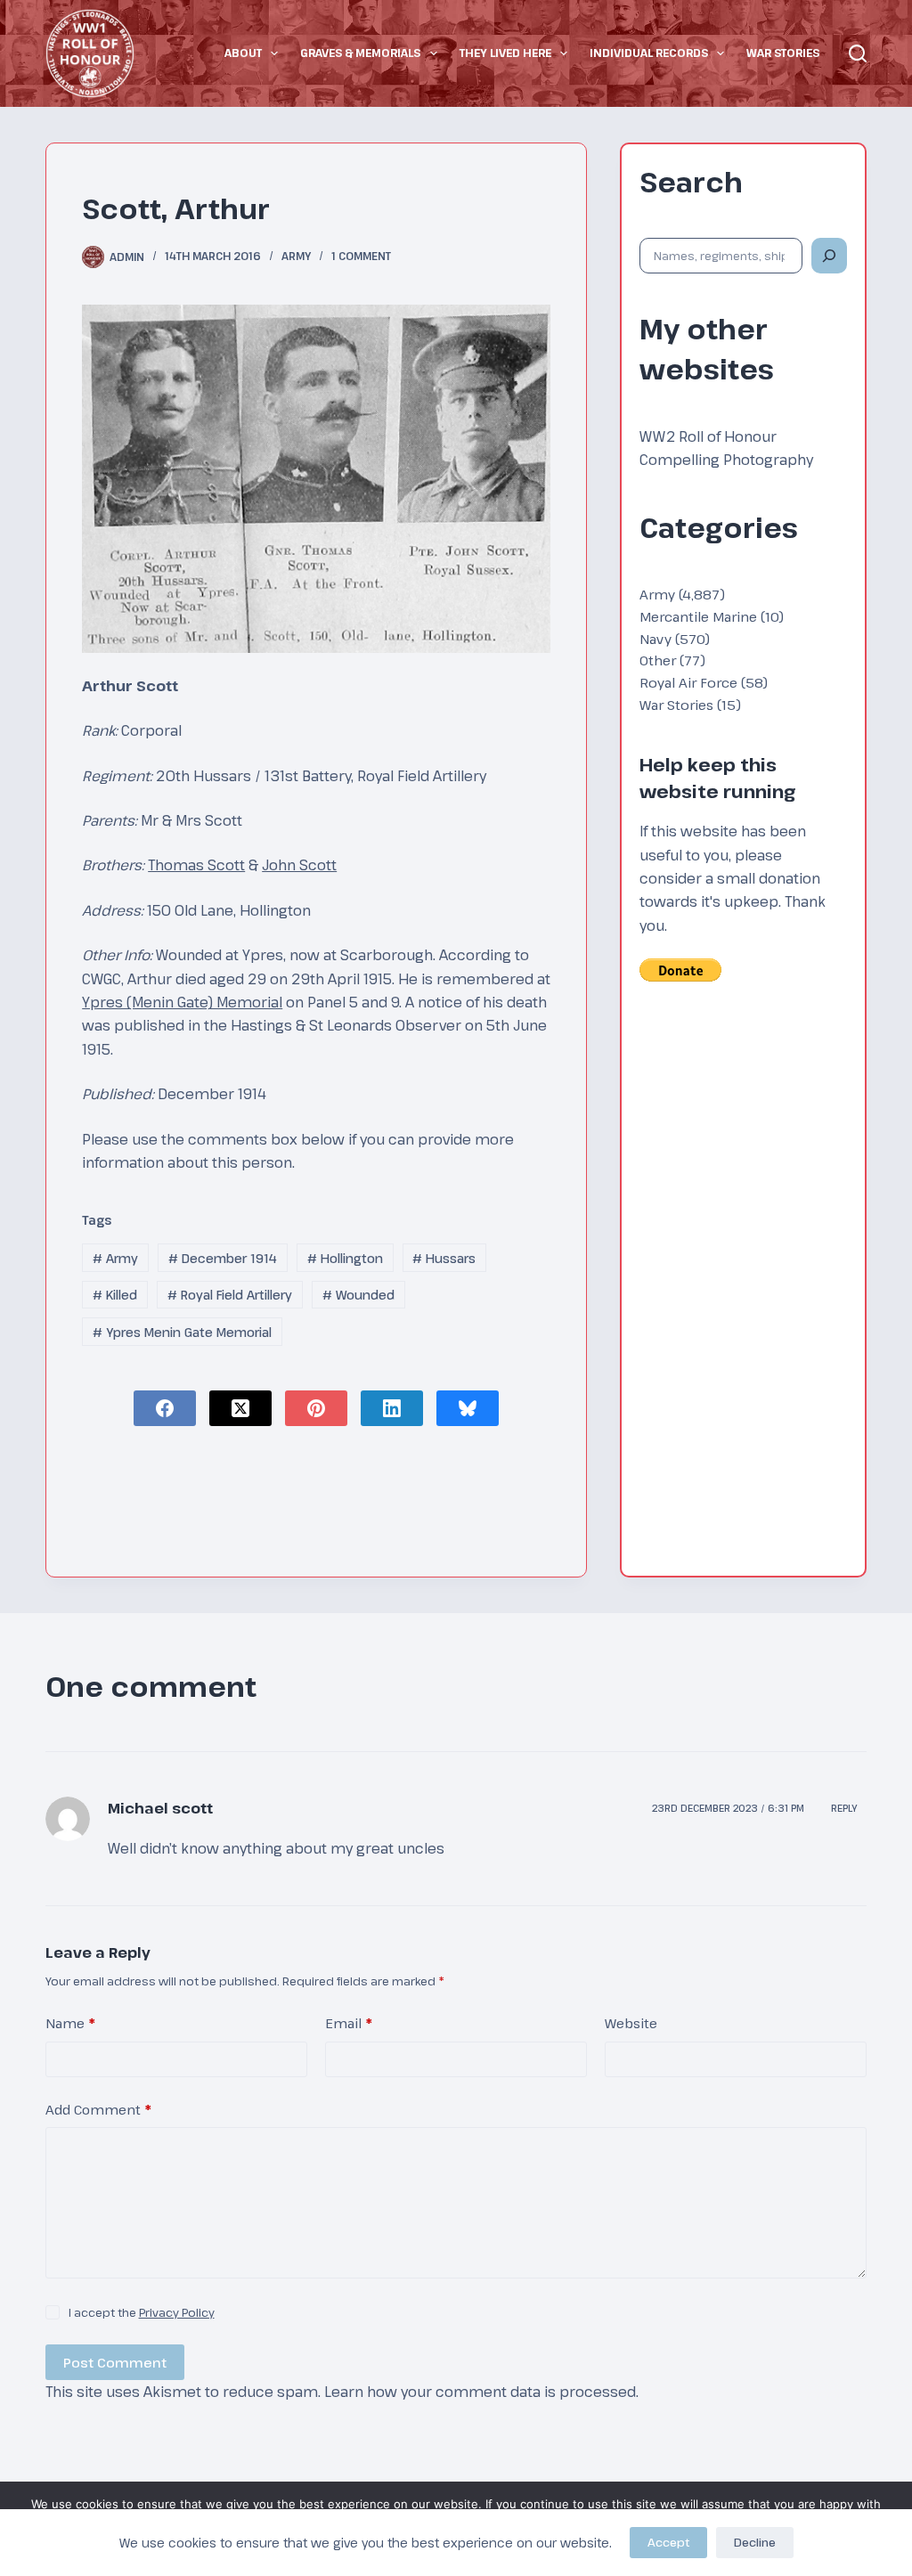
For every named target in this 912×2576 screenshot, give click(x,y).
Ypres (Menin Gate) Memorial (182, 1002)
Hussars (444, 1258)
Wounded (358, 1295)
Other (658, 660)
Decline (755, 2542)
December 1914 (223, 1258)
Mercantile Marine (698, 616)
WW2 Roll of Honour (708, 436)
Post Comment (115, 2362)
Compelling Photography (726, 460)
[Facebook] (165, 1408)
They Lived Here (505, 53)
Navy (655, 639)
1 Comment (361, 256)
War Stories (783, 53)
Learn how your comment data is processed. (481, 2392)
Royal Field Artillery (230, 1295)
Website (631, 2023)
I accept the (142, 2312)
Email (349, 2023)
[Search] (858, 53)
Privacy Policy (177, 2312)
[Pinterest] (316, 1408)
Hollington (345, 1258)
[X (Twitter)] (240, 1408)
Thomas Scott (196, 865)
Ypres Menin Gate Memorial (182, 1332)
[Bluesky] (468, 1408)
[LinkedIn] (392, 1408)
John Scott (299, 865)
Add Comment (98, 2109)
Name (70, 2023)
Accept (668, 2542)
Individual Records (649, 53)
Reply (844, 1808)
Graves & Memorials (360, 53)
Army (296, 256)
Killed (115, 1295)
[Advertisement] (743, 1291)
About (243, 53)
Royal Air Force (688, 682)
